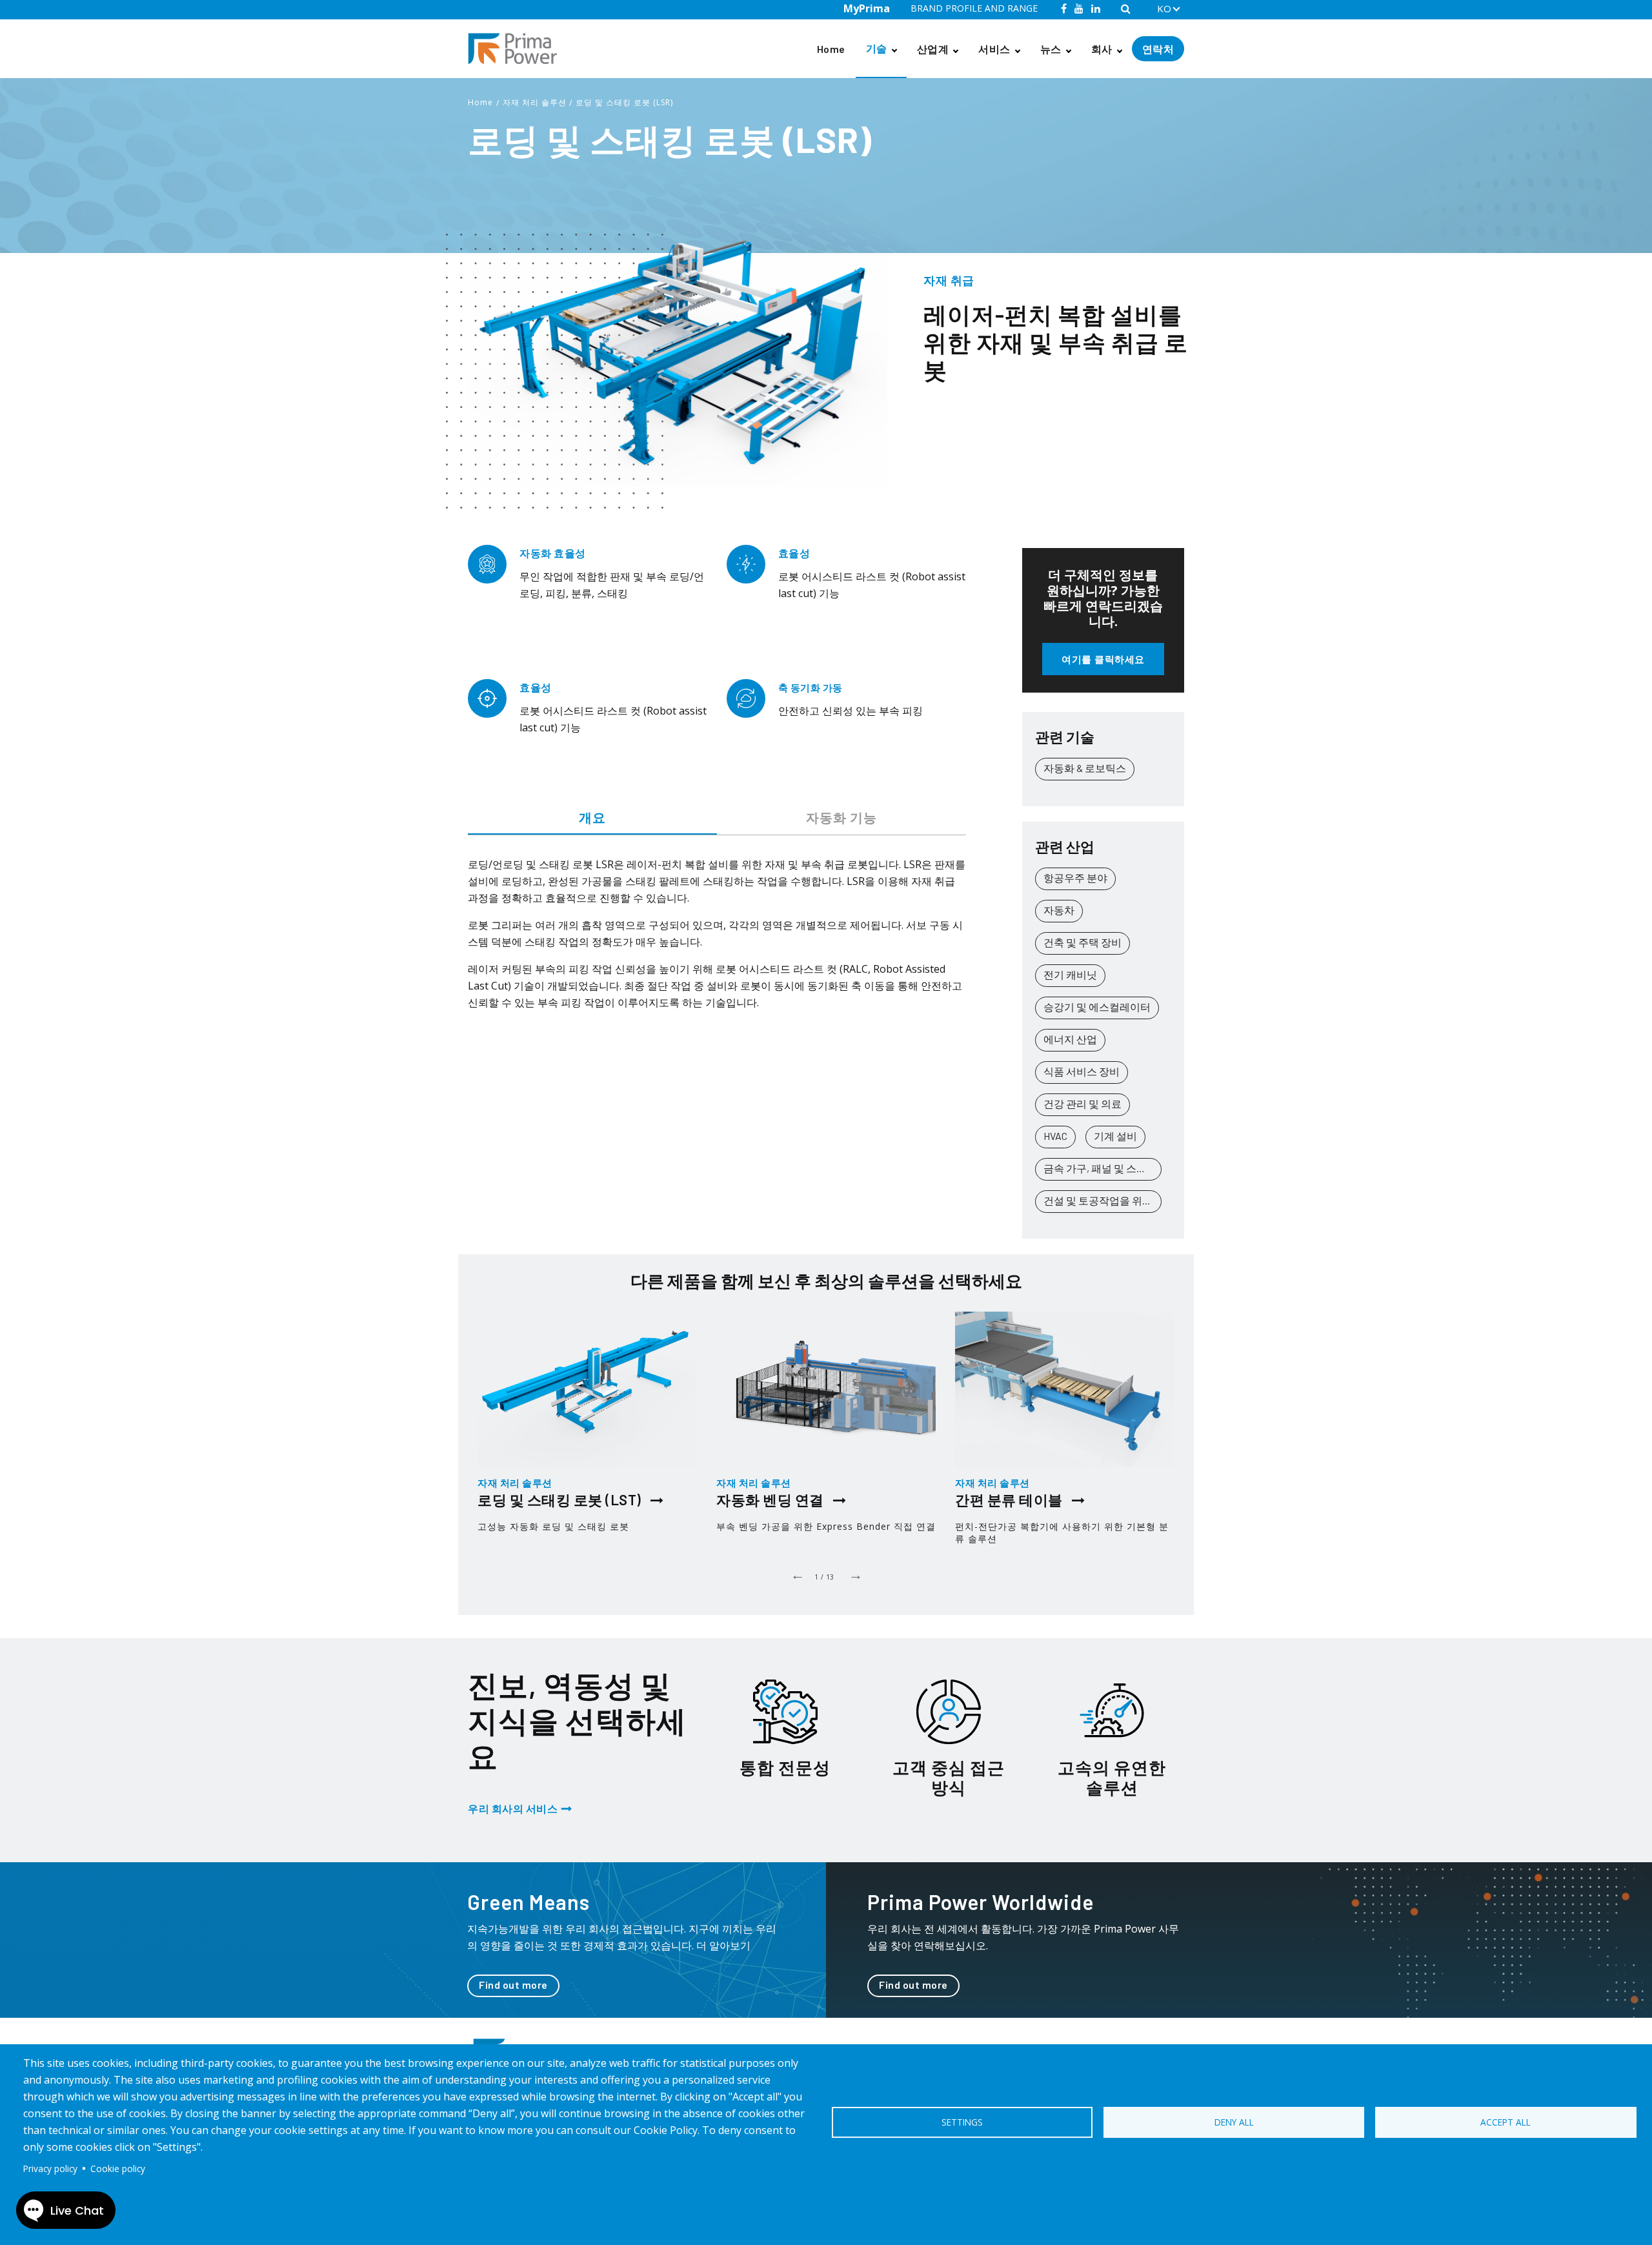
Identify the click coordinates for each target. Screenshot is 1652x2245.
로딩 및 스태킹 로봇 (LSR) (624, 102)
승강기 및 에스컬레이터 (1097, 1007)
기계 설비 (1115, 1136)
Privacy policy (50, 2169)
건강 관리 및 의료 (1083, 1103)
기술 (877, 48)
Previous (797, 1574)
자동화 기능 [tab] (841, 817)
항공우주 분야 (1075, 878)
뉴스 (1051, 49)
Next (855, 1574)
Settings (962, 2122)
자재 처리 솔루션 (535, 102)
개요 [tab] (592, 817)
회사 (1102, 49)
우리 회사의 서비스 (513, 1808)
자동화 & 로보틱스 (1085, 768)
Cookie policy (118, 2169)
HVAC (1055, 1136)
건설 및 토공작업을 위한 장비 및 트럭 (1103, 1200)
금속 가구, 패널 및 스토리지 (1103, 1168)
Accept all (1506, 2122)
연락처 (1158, 49)
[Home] (518, 49)
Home (831, 49)
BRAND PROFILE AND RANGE (974, 8)
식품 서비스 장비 (1082, 1071)
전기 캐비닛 (1070, 974)
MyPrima (867, 8)
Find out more (513, 1985)
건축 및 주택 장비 (1083, 942)
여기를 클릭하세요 (1103, 659)
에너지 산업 (1070, 1039)
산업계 (933, 49)
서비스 (994, 49)
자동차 (1059, 910)
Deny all (1234, 2122)
